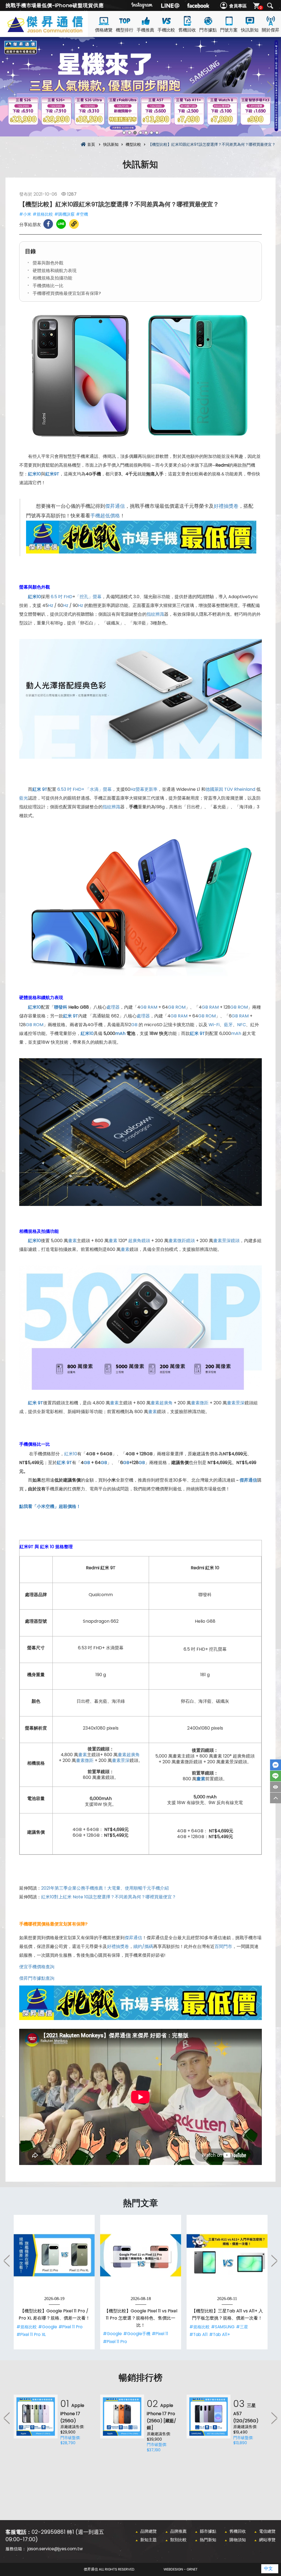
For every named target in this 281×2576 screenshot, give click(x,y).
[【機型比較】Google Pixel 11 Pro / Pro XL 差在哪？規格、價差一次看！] (54, 2255)
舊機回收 (187, 30)
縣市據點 (208, 2531)
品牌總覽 (148, 2531)
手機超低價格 (105, 516)
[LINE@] (170, 5)
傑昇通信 (115, 506)
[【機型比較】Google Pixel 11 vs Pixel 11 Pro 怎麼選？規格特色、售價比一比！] (141, 2255)
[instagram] (142, 5)
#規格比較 (43, 214)
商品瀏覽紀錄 (276, 1787)
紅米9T (52, 474)
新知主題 (148, 2540)
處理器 (113, 1007)
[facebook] (198, 5)
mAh (236, 1033)
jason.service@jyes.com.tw (55, 2549)
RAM (153, 1007)
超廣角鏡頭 (139, 1241)
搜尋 (270, 6)
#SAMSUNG (223, 2327)
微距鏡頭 (186, 1241)
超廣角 (166, 1403)
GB (143, 1007)
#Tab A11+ (220, 2334)
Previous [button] (11, 87)
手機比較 (166, 30)
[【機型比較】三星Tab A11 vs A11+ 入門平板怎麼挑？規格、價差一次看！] (227, 2255)
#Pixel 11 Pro (71, 2327)
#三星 (242, 2327)
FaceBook (276, 1765)
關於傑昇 (271, 30)
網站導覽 (267, 2540)
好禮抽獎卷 (226, 506)
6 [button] (151, 133)
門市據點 (208, 30)
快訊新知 (250, 30)
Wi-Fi (214, 1025)
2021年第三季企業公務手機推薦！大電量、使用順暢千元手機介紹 (105, 1888)
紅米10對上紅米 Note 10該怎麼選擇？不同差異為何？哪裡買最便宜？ (109, 1897)
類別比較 (178, 2540)
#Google (48, 2327)
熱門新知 (208, 2540)
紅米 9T (40, 789)
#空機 (82, 214)
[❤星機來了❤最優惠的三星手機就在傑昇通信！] (140, 87)
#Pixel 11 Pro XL (31, 2334)
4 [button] (140, 133)
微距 (204, 1403)
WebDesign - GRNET (181, 2569)
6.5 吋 (57, 597)
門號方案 (229, 30)
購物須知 (238, 2540)
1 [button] (124, 133)
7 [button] (157, 133)
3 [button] (135, 133)
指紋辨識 (155, 614)
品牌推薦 (178, 2531)
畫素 (72, 1241)
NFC (241, 1025)
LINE (276, 1776)
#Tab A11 (199, 2334)
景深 (240, 1403)
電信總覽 (267, 2531)
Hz (51, 605)
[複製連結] (74, 224)
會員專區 (238, 6)
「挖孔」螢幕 (88, 597)
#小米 (25, 214)
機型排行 (125, 30)
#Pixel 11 (160, 2334)
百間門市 (223, 1946)
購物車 (261, 8)
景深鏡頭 (231, 1241)
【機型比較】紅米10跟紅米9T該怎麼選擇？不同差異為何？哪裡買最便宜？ (55, 31)
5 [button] (146, 133)
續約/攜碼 (143, 1946)
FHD (68, 597)
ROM (180, 1007)
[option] (140, 87)
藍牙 (228, 1025)
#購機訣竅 (64, 214)
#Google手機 (137, 2334)
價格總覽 (104, 30)
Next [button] (270, 87)
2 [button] (130, 133)
